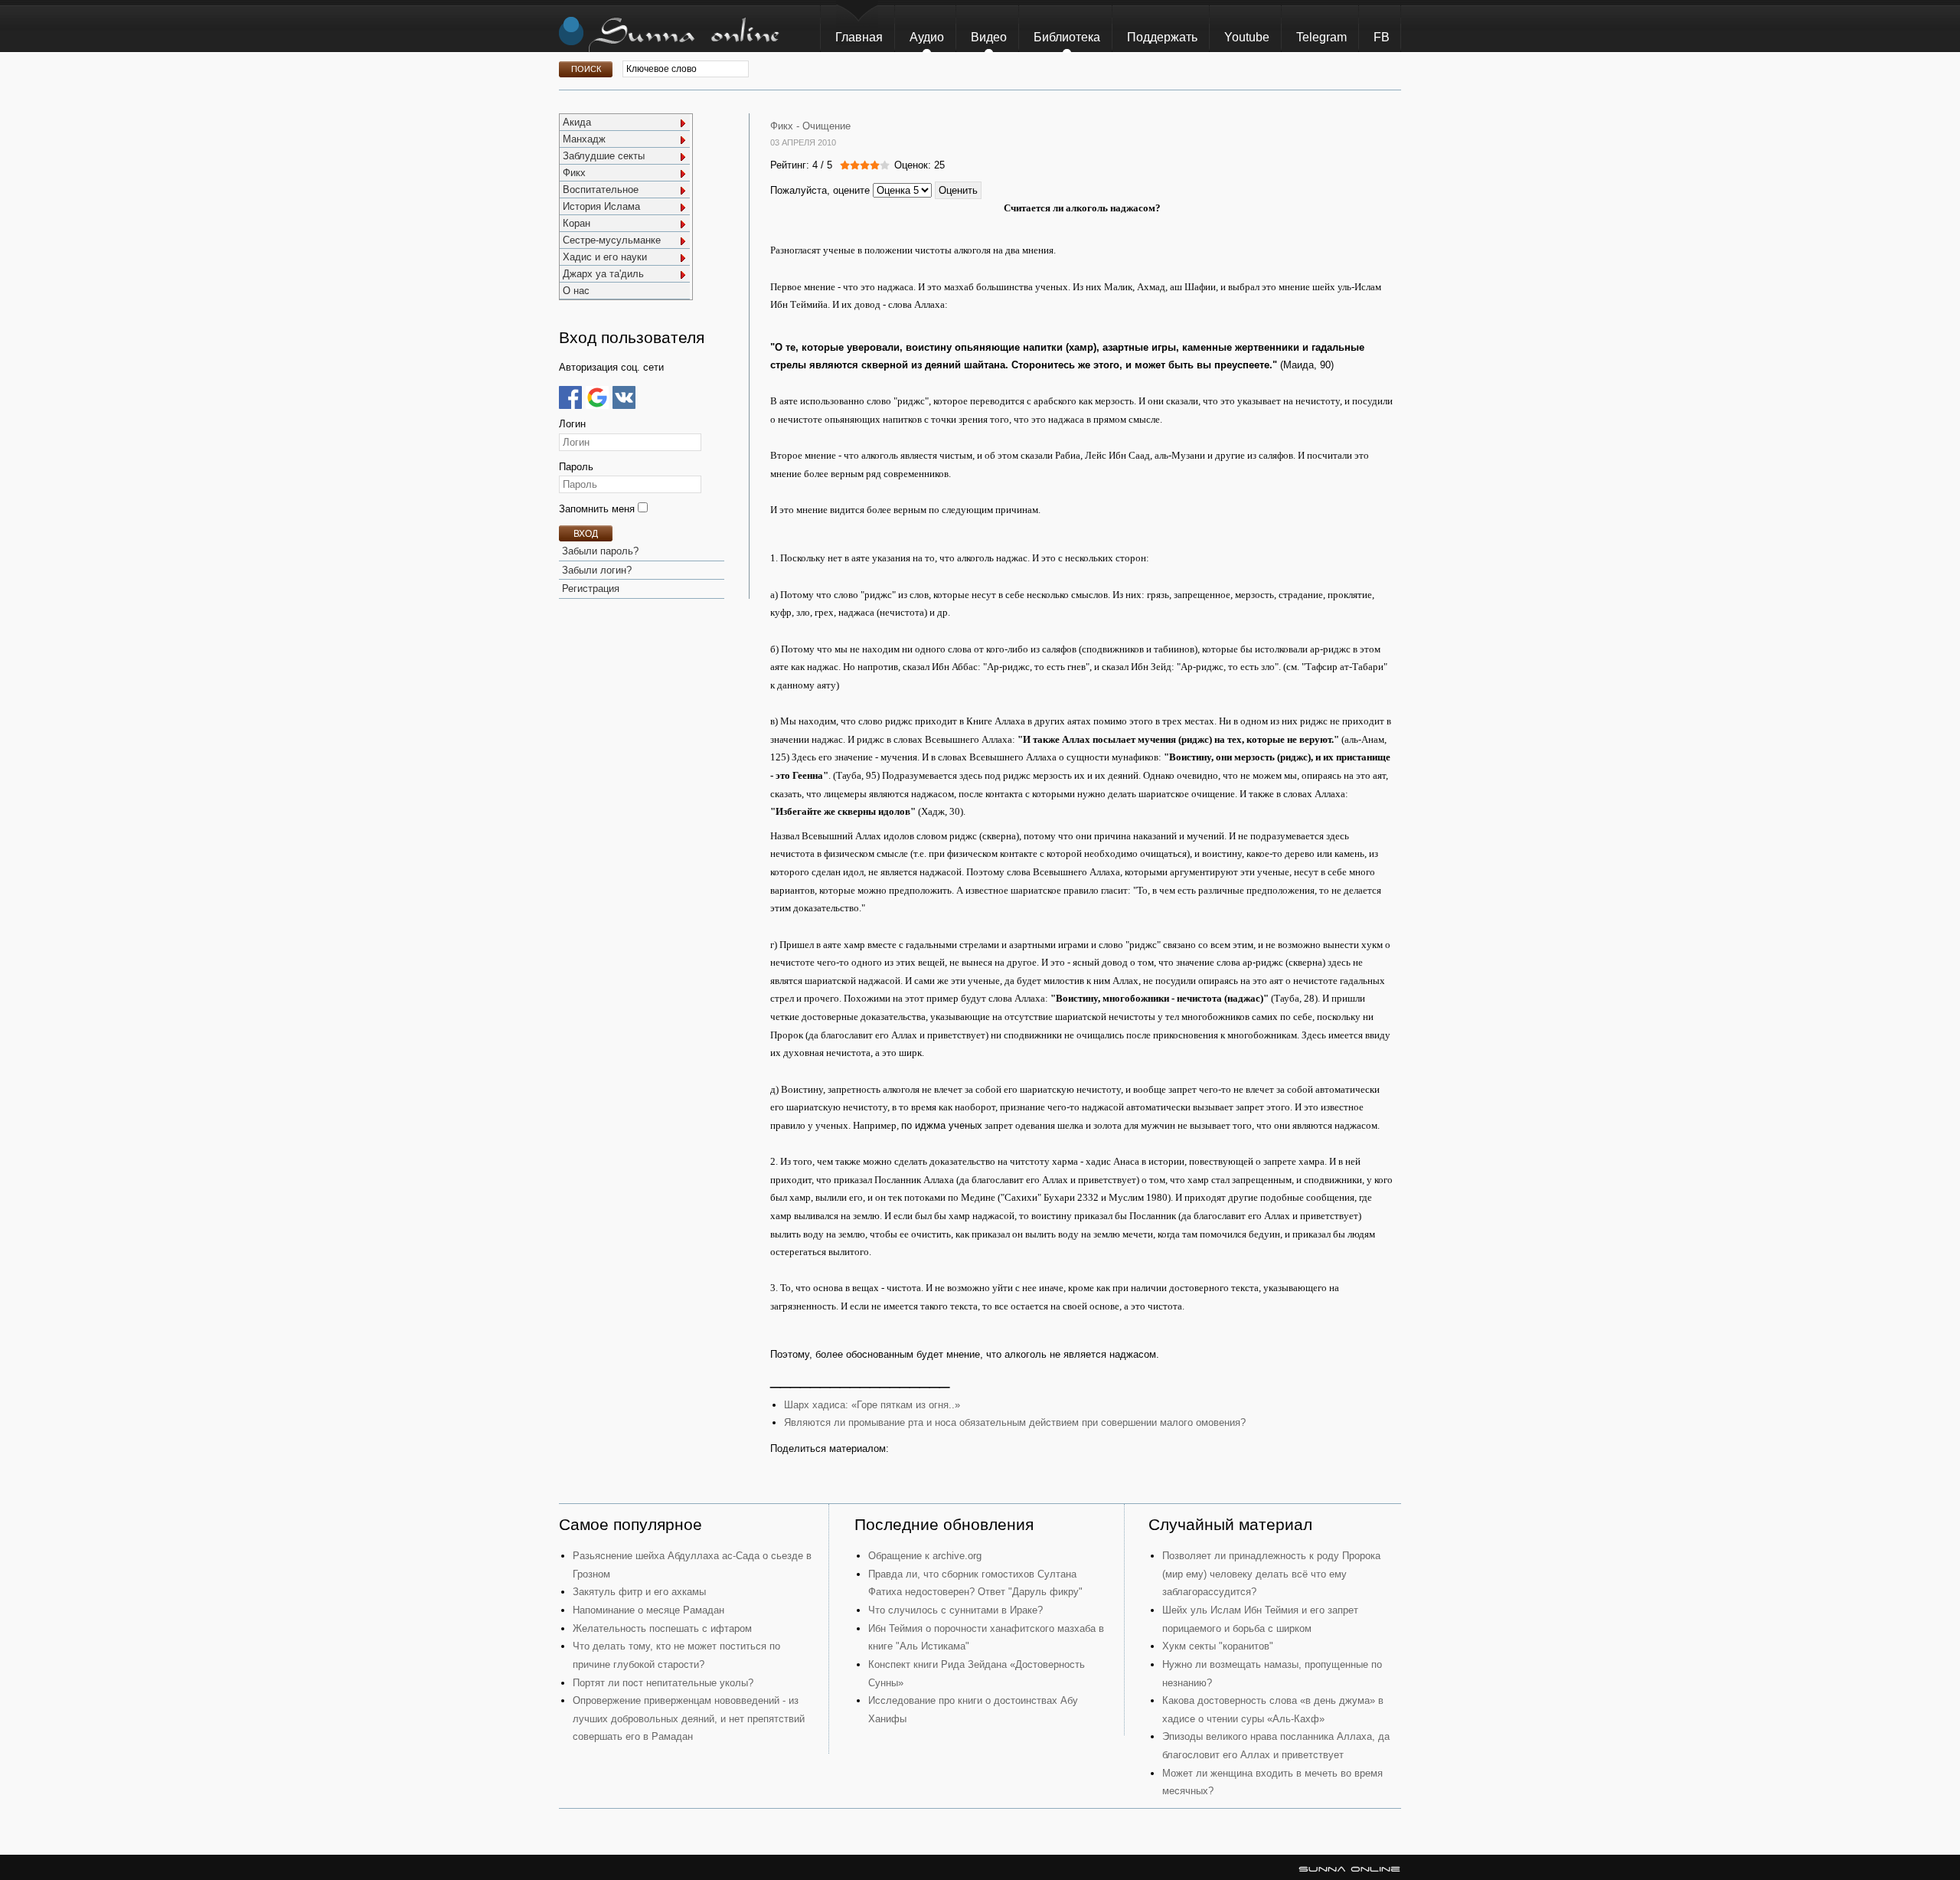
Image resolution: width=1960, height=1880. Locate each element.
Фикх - (785, 126)
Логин (572, 424)
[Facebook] (570, 397)
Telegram (1321, 37)
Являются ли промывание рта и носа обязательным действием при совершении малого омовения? (1015, 1422)
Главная (859, 37)
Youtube (1247, 37)
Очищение (826, 126)
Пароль (576, 467)
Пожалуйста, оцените (820, 190)
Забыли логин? (597, 570)
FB (1382, 37)
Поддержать (1162, 37)
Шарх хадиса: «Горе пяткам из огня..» (872, 1405)
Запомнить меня (598, 509)
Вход (586, 534)
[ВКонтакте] (624, 397)
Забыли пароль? (600, 551)
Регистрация (591, 589)
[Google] (597, 397)
